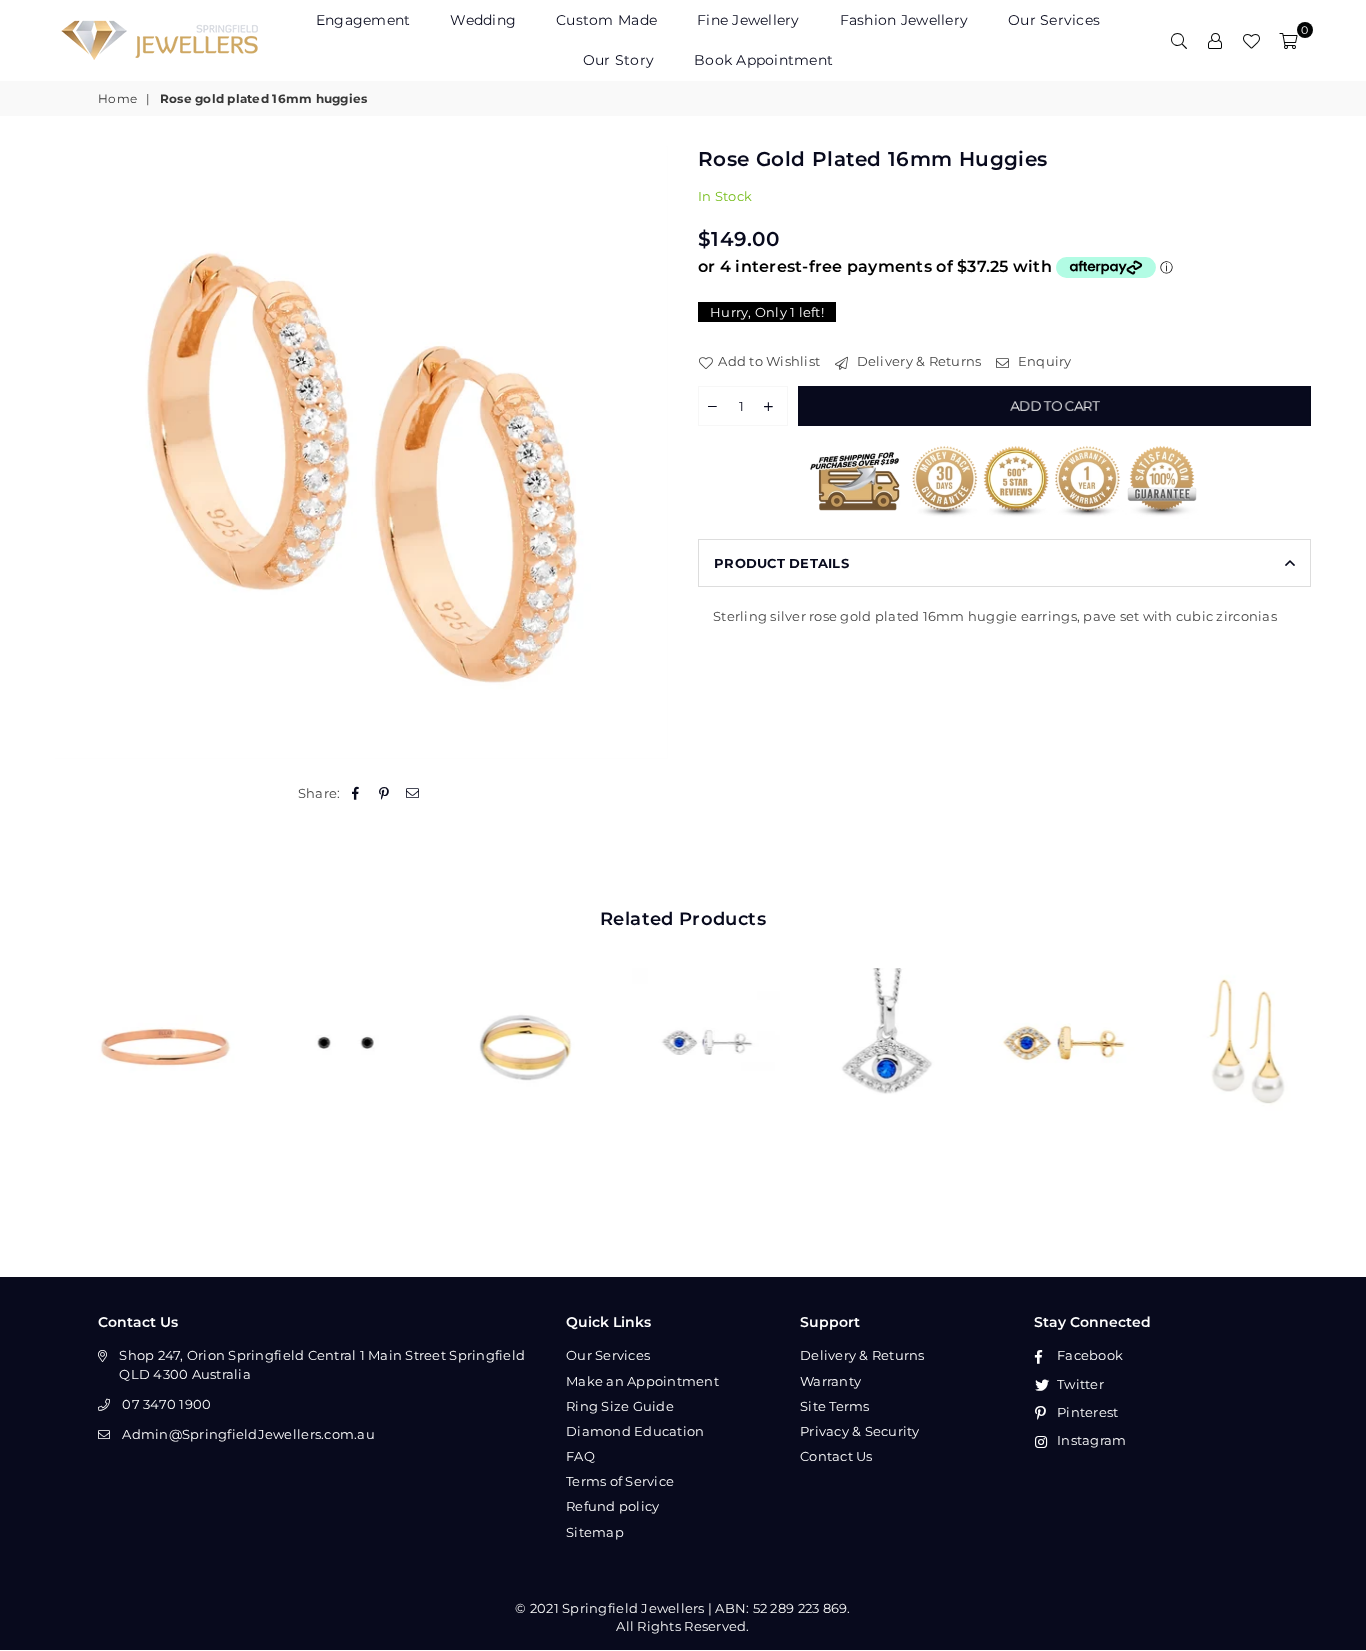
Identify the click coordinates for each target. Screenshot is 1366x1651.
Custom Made (606, 20)
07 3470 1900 (166, 1404)
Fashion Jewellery (904, 20)
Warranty (830, 1381)
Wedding (483, 20)
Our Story (618, 60)
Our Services (1054, 20)
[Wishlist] (1251, 40)
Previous (32, 1042)
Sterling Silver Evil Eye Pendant (865, 1014)
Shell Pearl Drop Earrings (1225, 1014)
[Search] (1179, 40)
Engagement (363, 20)
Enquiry (1043, 361)
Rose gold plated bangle (145, 1014)
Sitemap (595, 1532)
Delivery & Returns (917, 361)
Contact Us (836, 1456)
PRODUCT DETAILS (781, 563)
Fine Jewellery (748, 20)
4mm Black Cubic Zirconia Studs (325, 1014)
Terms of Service (620, 1481)
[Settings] (1215, 40)
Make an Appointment (642, 1381)
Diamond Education (635, 1431)
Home (117, 98)
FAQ (580, 1456)
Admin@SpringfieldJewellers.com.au (248, 1434)
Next (1333, 1042)
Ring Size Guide (620, 1406)
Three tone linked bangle (505, 1014)
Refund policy (612, 1506)
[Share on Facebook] (356, 793)
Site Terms (835, 1406)
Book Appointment (763, 60)
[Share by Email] (412, 793)
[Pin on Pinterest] (384, 793)
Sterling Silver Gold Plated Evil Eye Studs (1045, 1014)
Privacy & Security (860, 1431)
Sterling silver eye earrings (685, 1014)
